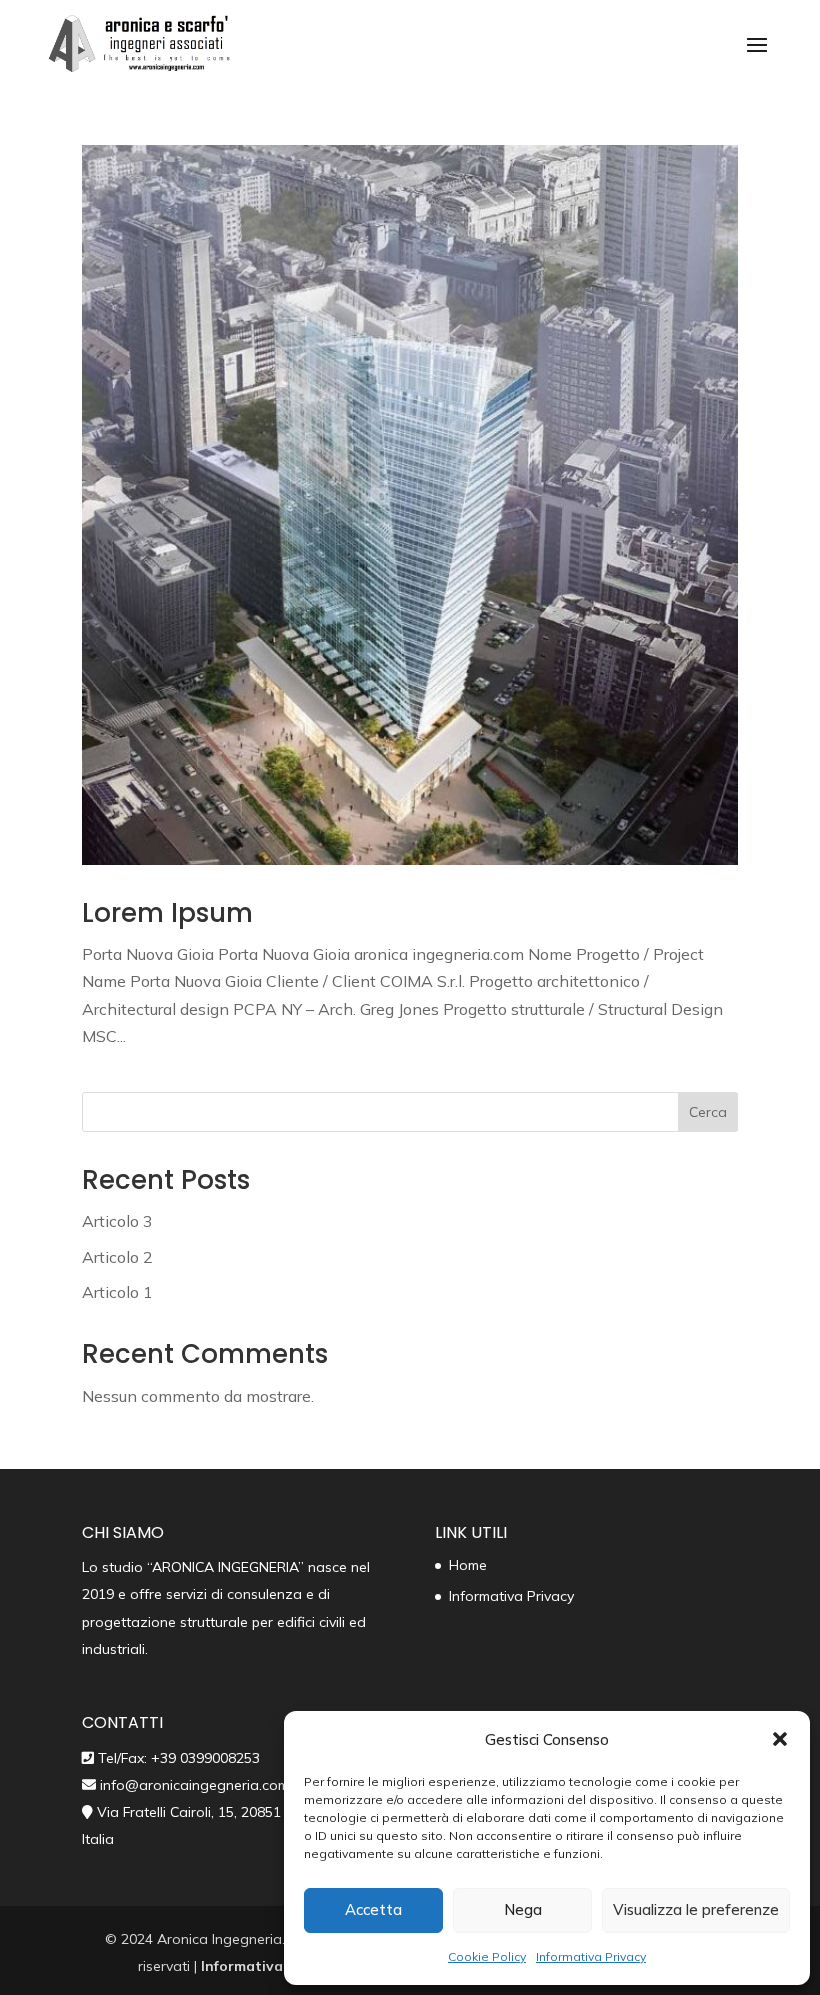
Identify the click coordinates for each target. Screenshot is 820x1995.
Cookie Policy (487, 1956)
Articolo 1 (117, 1292)
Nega (523, 1909)
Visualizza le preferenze (696, 1909)
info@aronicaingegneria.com (192, 1785)
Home (468, 1565)
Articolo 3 (117, 1221)
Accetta (373, 1909)
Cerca (708, 1112)
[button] (780, 1739)
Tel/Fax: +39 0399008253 (179, 1758)
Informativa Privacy (591, 1956)
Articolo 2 (117, 1257)
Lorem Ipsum (167, 913)
